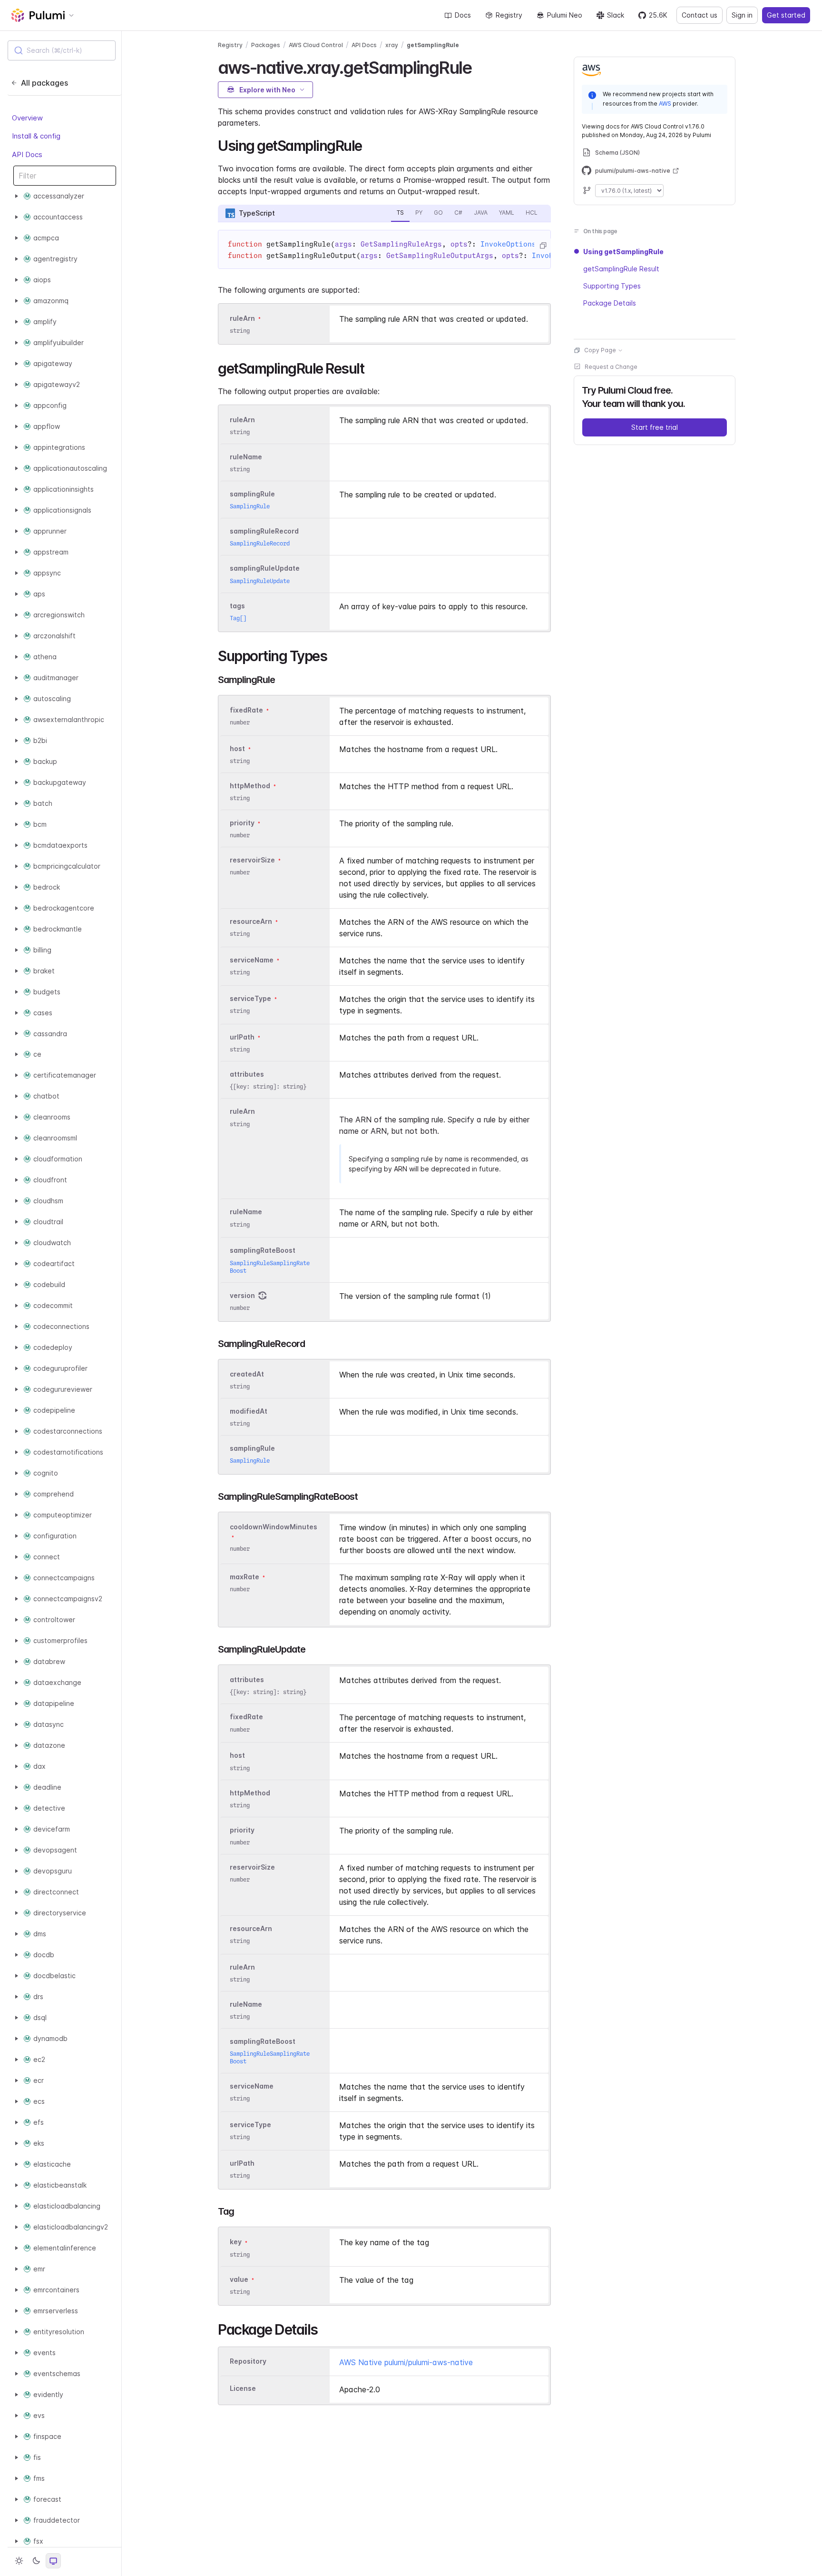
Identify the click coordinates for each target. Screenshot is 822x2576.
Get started (786, 15)
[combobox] (62, 50)
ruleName (246, 457)
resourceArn (251, 921)
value (239, 2279)
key (236, 2242)
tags (237, 606)
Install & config (36, 136)
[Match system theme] (53, 2561)
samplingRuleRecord (264, 531)
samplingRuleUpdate (265, 569)
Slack (616, 15)
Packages (266, 45)
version (242, 1295)
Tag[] (238, 618)
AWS (665, 103)
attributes (247, 1075)
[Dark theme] (36, 2561)
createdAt (247, 1374)
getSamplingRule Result (621, 269)
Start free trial (655, 427)
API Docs (27, 154)
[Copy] (543, 246)
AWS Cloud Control (316, 45)
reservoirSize (252, 860)
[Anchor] (480, 66)
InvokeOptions (508, 244)
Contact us (700, 15)
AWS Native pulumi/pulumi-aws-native (406, 2362)
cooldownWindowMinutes (274, 1527)
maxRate (245, 1577)
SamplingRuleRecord (260, 543)
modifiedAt (249, 1411)
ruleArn (242, 318)
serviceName (252, 960)
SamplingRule (250, 506)
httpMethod (250, 786)
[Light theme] (19, 2561)
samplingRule (252, 494)
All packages (44, 83)
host (237, 748)
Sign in (742, 15)
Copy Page (600, 350)
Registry (509, 15)
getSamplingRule (433, 45)
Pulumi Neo (565, 15)
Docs (463, 15)
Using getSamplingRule (623, 252)
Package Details (610, 303)
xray (392, 45)
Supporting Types (612, 286)
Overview (27, 118)
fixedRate (246, 710)
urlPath (242, 1037)
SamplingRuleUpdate (260, 581)
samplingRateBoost (263, 1251)
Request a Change (611, 367)
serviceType (250, 998)
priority (242, 823)
